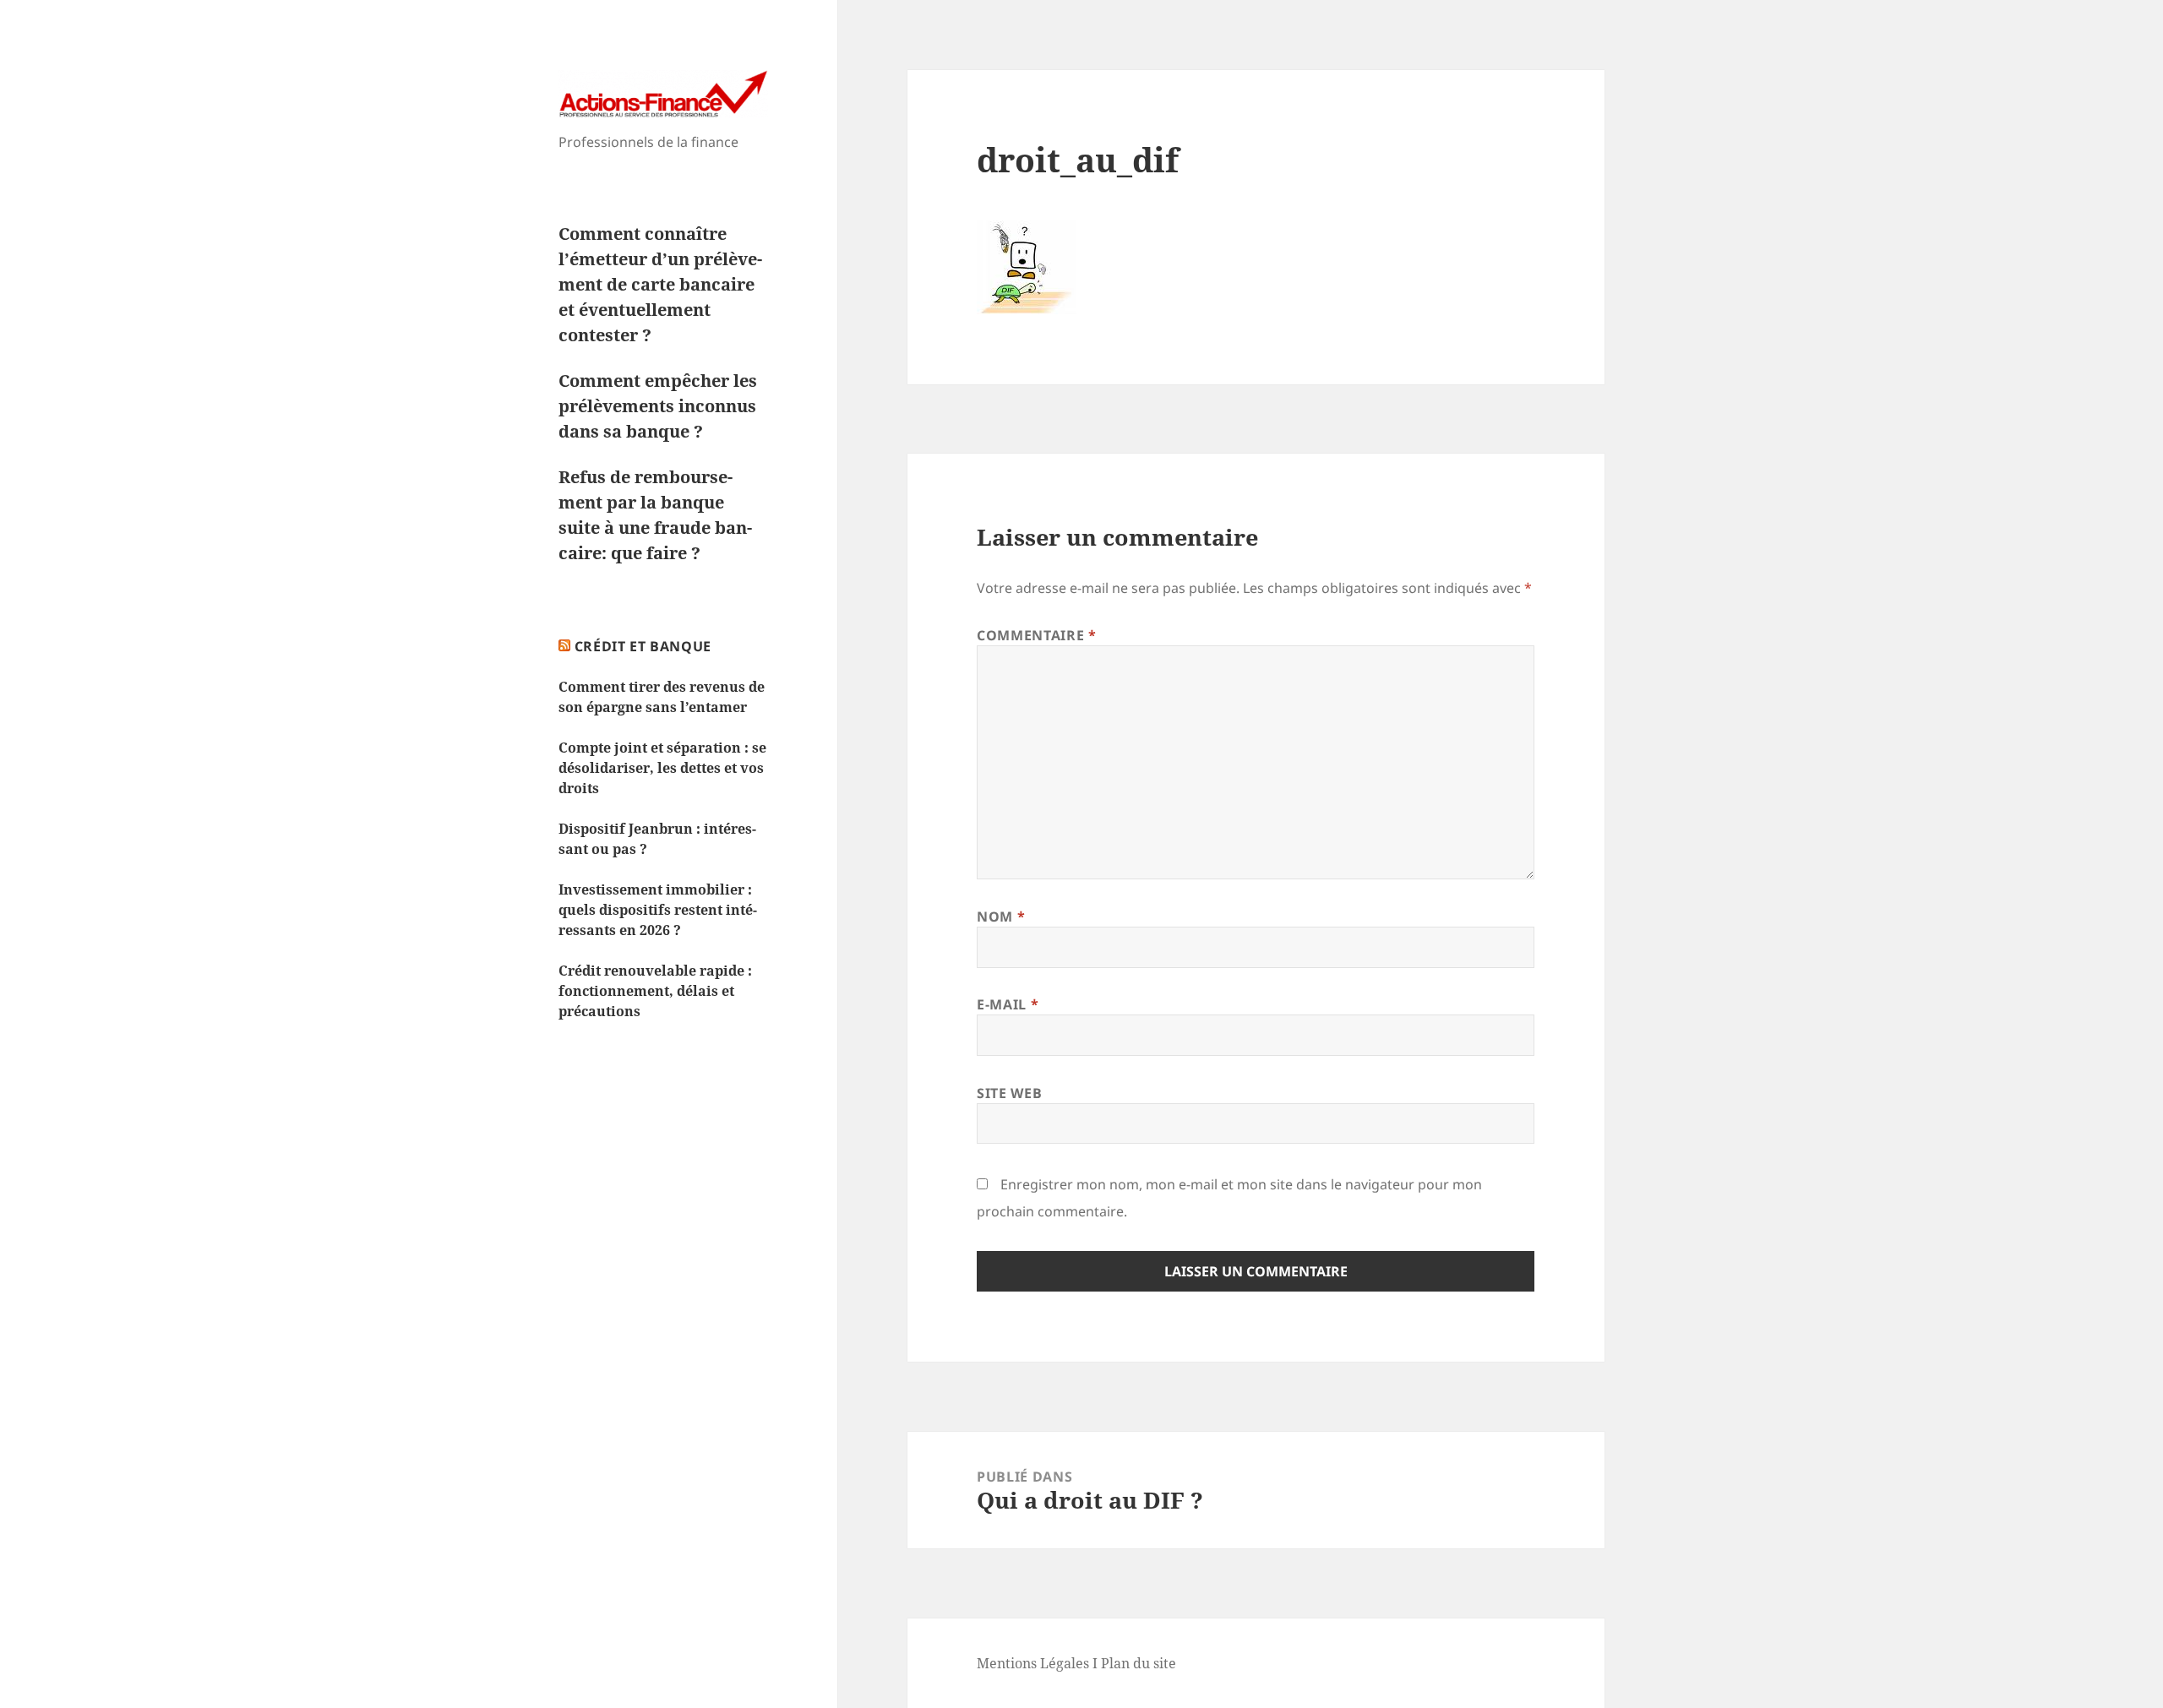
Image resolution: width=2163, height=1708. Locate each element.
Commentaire (1036, 635)
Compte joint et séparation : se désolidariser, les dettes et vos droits (662, 768)
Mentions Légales (1033, 1663)
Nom (1001, 917)
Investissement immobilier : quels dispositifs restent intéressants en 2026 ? (658, 910)
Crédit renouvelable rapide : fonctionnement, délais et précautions (655, 991)
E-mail (1008, 1004)
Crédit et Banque (643, 646)
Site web (1009, 1093)
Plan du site (1139, 1663)
